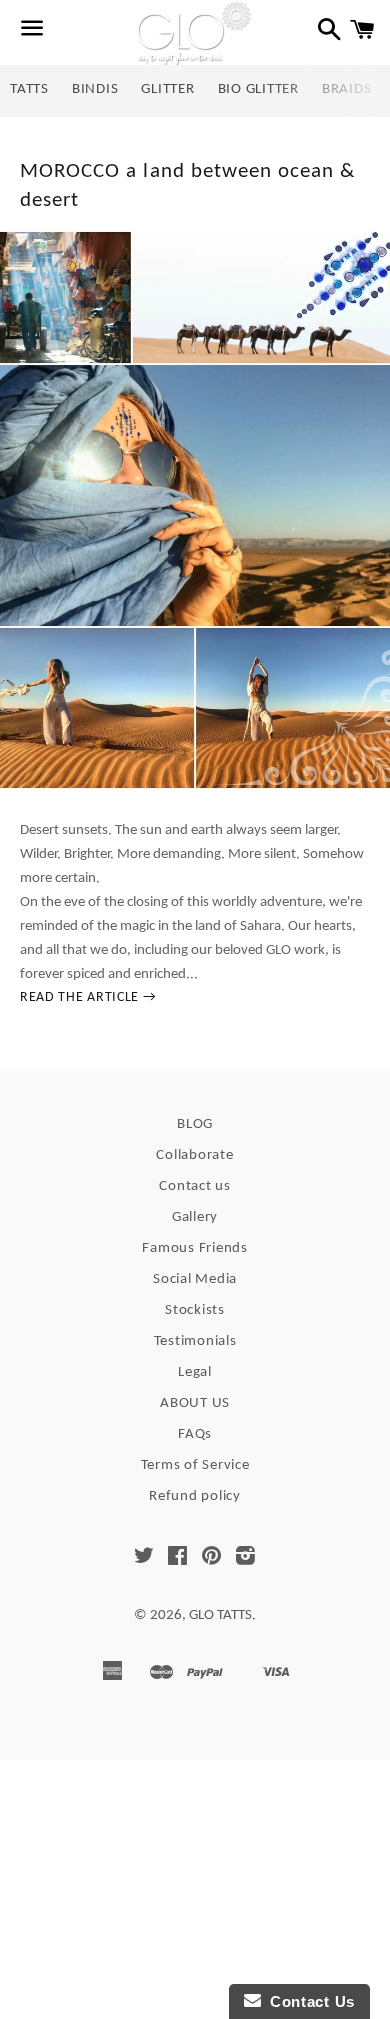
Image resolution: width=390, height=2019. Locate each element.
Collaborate (194, 1155)
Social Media (195, 1279)
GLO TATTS (220, 1615)
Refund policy (195, 1496)
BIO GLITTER (258, 89)
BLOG (195, 1124)
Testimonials (195, 1341)
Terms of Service (195, 1465)
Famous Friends (195, 1248)
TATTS (29, 89)
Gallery (195, 1217)
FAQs (195, 1434)
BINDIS (95, 89)
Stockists (195, 1310)
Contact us (195, 1186)
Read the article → (88, 997)
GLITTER (167, 89)
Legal (195, 1372)
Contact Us (308, 2001)
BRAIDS (347, 89)
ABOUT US (195, 1403)
